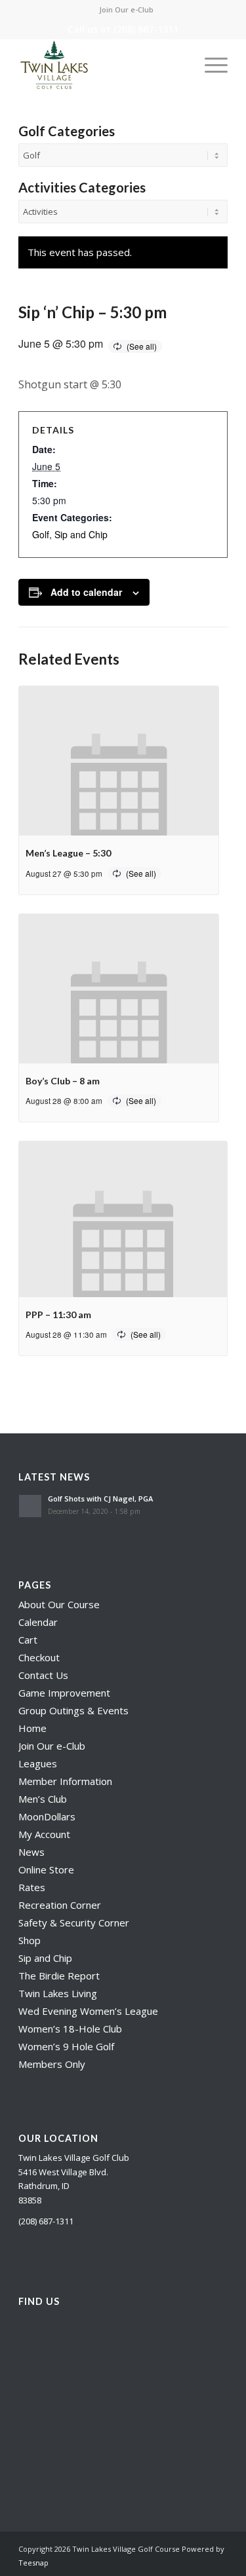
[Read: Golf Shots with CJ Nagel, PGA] (30, 1506)
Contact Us (43, 1675)
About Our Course (59, 1604)
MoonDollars (47, 1816)
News (31, 1852)
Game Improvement (64, 1693)
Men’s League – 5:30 (68, 853)
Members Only (52, 2064)
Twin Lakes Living (58, 1993)
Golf (41, 534)
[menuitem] (126, 10)
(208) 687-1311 (146, 29)
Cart (28, 1640)
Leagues (38, 1763)
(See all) (142, 346)
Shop (30, 1940)
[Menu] (210, 65)
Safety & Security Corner (74, 1923)
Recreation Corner (60, 1905)
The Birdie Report (59, 1976)
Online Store (46, 1869)
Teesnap (33, 2563)
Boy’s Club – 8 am (63, 1081)
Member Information (65, 1781)
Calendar (38, 1622)
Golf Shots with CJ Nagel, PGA (100, 1499)
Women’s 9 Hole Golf (66, 2046)
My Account (44, 1834)
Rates (32, 1887)
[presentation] (119, 761)
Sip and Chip (81, 534)
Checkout (39, 1657)
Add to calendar (86, 592)
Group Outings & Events (73, 1710)
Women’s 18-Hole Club (70, 2029)
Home (32, 1728)
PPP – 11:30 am (58, 1315)
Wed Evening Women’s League (88, 2011)
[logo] (102, 65)
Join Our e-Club (126, 9)
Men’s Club (43, 1799)
